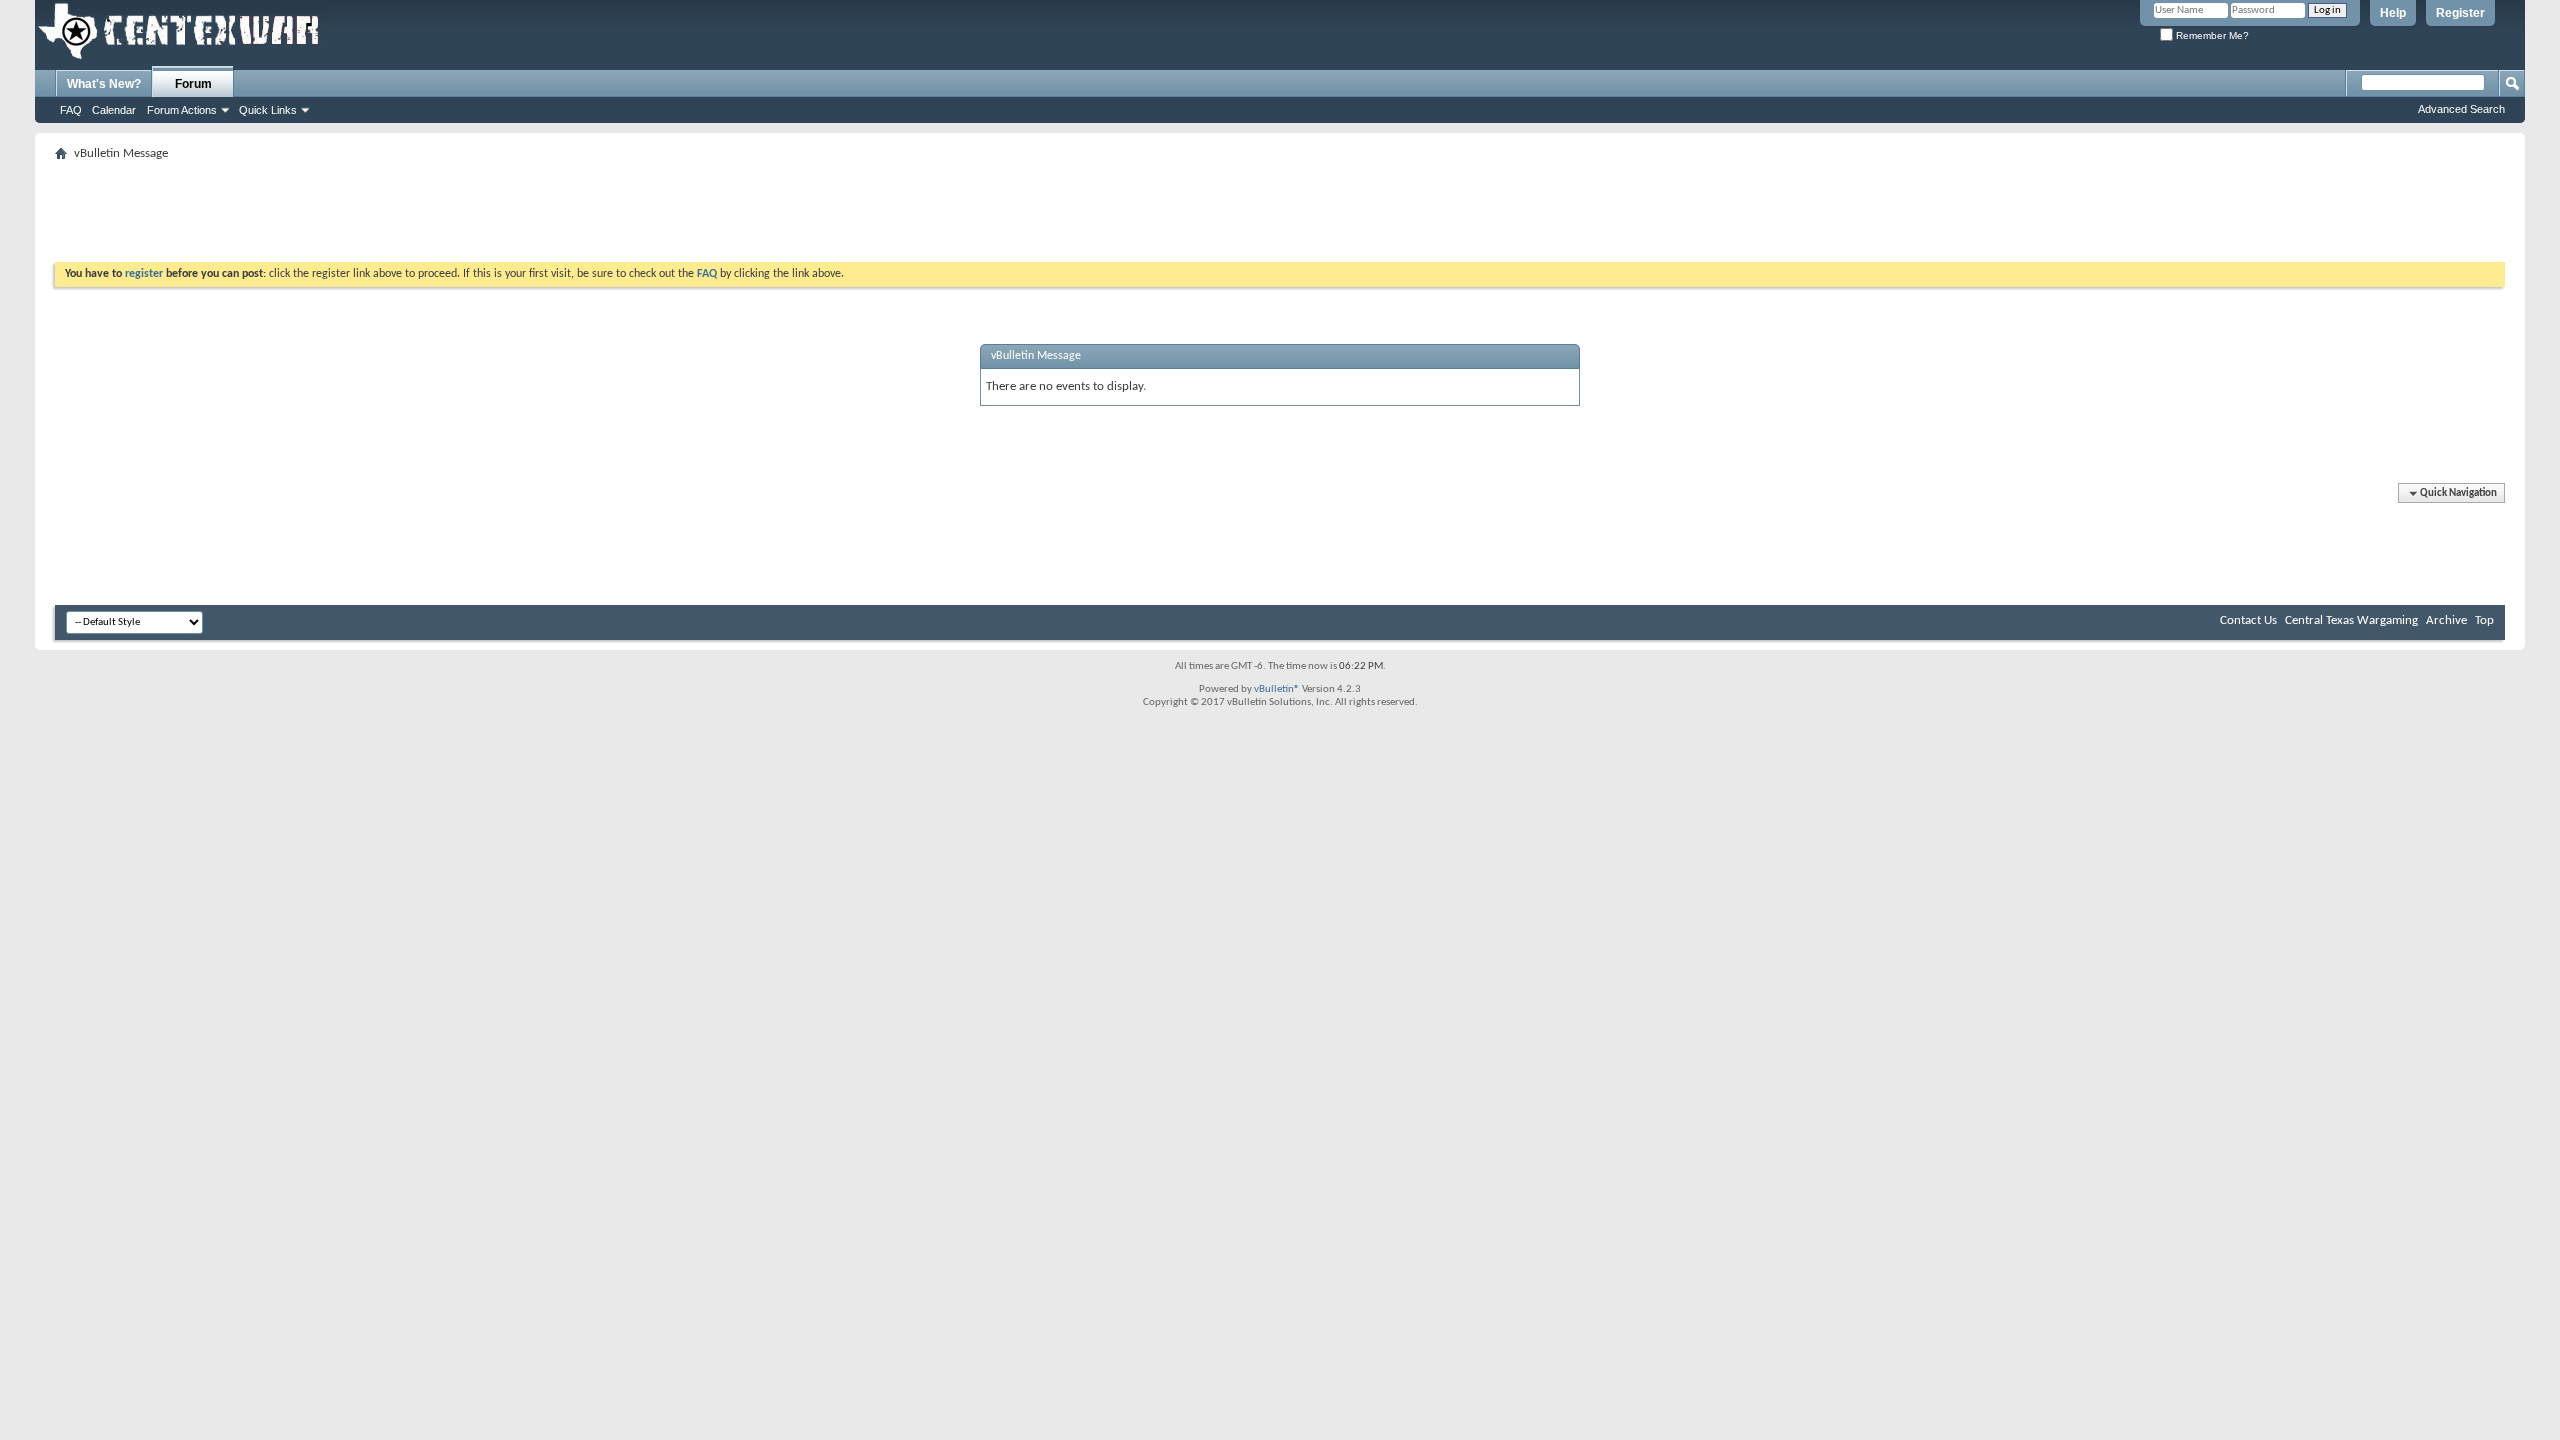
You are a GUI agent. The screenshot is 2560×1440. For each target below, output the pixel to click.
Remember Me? (2211, 35)
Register (2460, 13)
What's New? (104, 84)
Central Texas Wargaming (2351, 620)
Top (2484, 620)
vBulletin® (1277, 689)
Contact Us (2248, 620)
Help (2393, 13)
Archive (2446, 620)
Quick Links (268, 110)
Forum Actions (182, 110)
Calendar (114, 110)
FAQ (71, 110)
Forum (193, 84)
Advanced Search (2461, 109)
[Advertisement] (419, 212)
